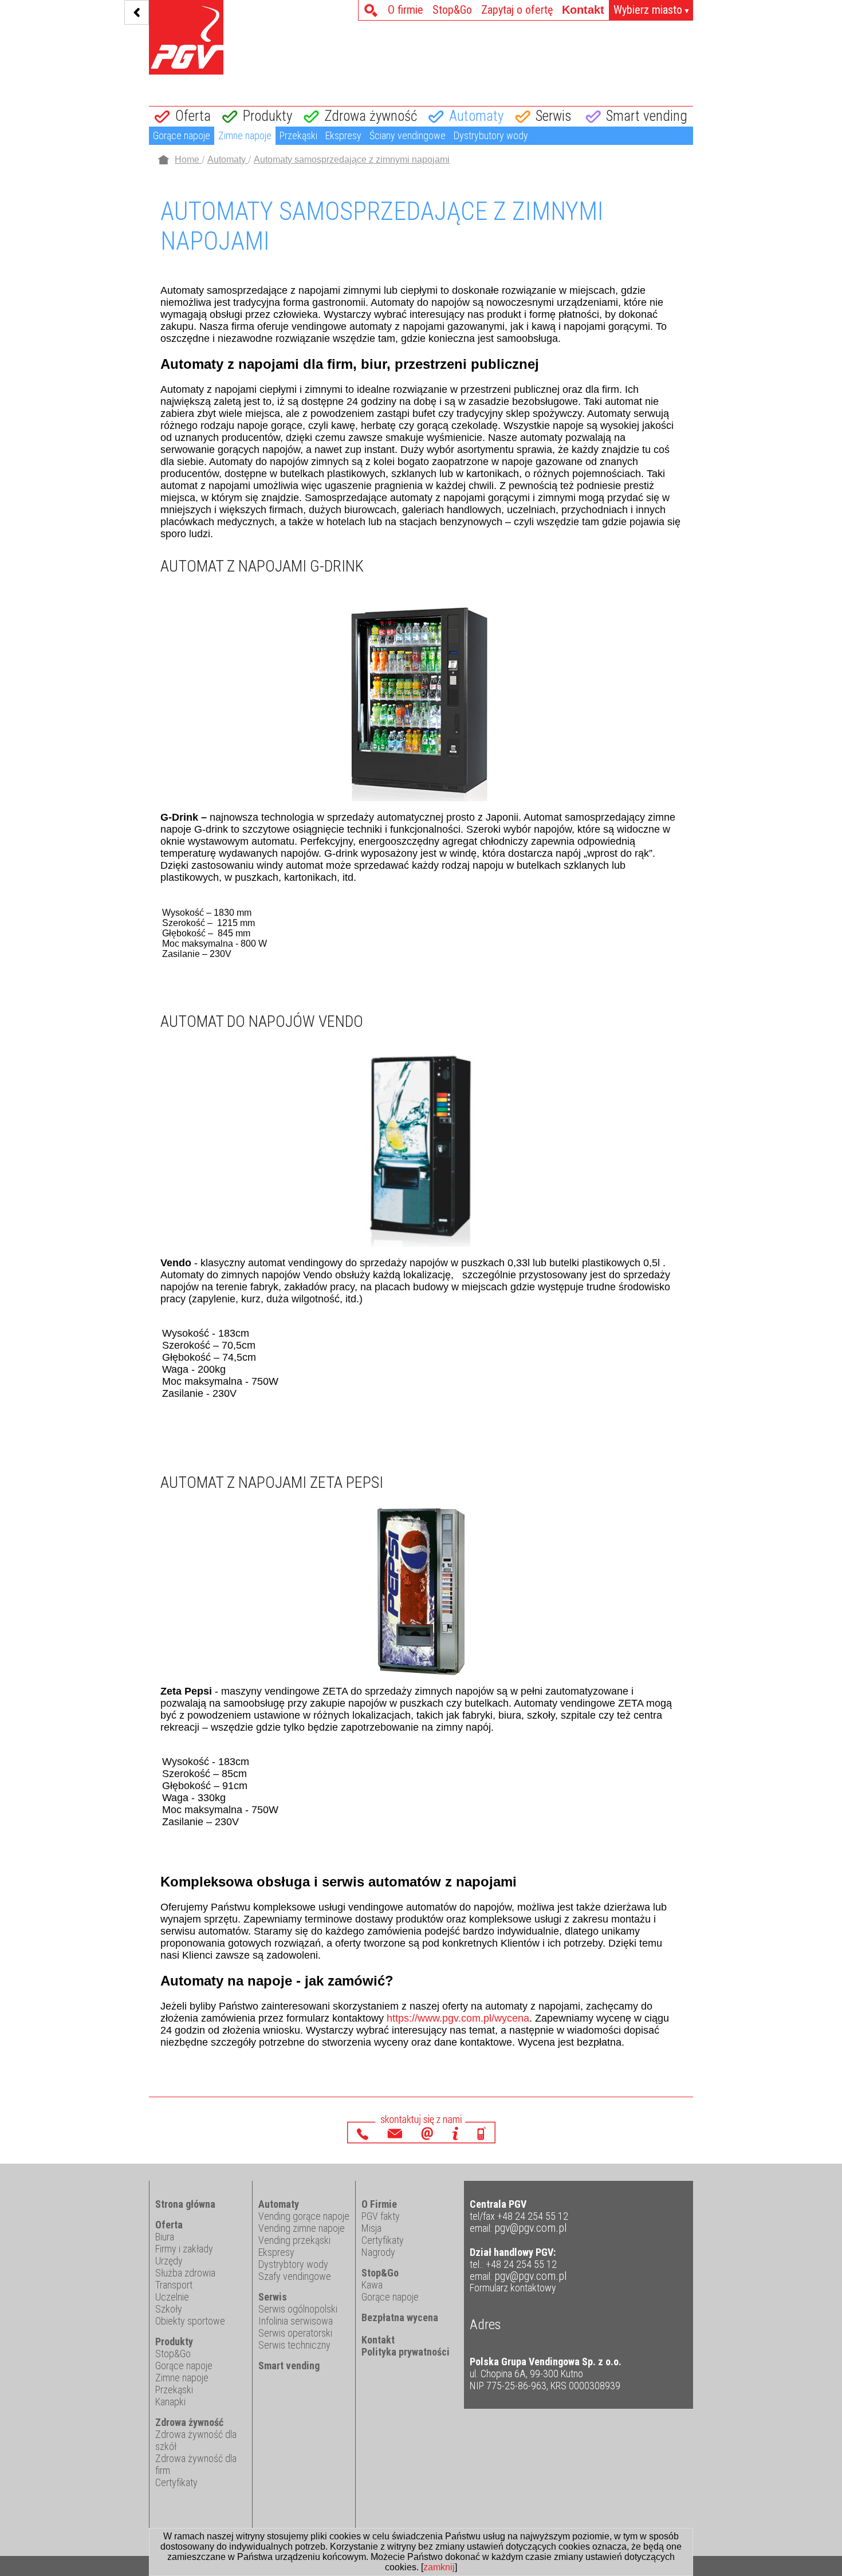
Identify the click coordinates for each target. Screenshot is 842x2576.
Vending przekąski (294, 2240)
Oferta (193, 116)
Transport (174, 2285)
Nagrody (378, 2252)
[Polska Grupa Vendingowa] (186, 38)
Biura (165, 2237)
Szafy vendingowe (295, 2276)
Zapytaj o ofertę (517, 10)
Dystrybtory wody (293, 2264)
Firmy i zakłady (184, 2249)
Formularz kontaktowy (513, 2288)
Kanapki (170, 2402)
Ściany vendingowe (408, 135)
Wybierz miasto (652, 10)
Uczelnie (172, 2297)
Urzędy (169, 2261)
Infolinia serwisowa (296, 2321)
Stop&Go (452, 10)
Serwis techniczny (294, 2345)
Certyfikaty (176, 2482)
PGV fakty (381, 2216)
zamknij (439, 2567)
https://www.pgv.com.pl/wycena (458, 2018)
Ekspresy (343, 135)
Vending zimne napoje (302, 2228)
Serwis (554, 116)
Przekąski (298, 135)
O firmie (406, 10)
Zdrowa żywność (371, 116)
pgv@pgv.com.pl (531, 2228)
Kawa (372, 2285)
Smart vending (647, 116)
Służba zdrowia (185, 2273)
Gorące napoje (182, 135)
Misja (371, 2228)
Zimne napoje (245, 135)
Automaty (476, 116)
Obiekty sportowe (190, 2321)
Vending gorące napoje (304, 2216)
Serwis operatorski (295, 2333)
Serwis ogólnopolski (298, 2309)
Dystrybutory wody (491, 135)
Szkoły (169, 2309)
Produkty (267, 116)
